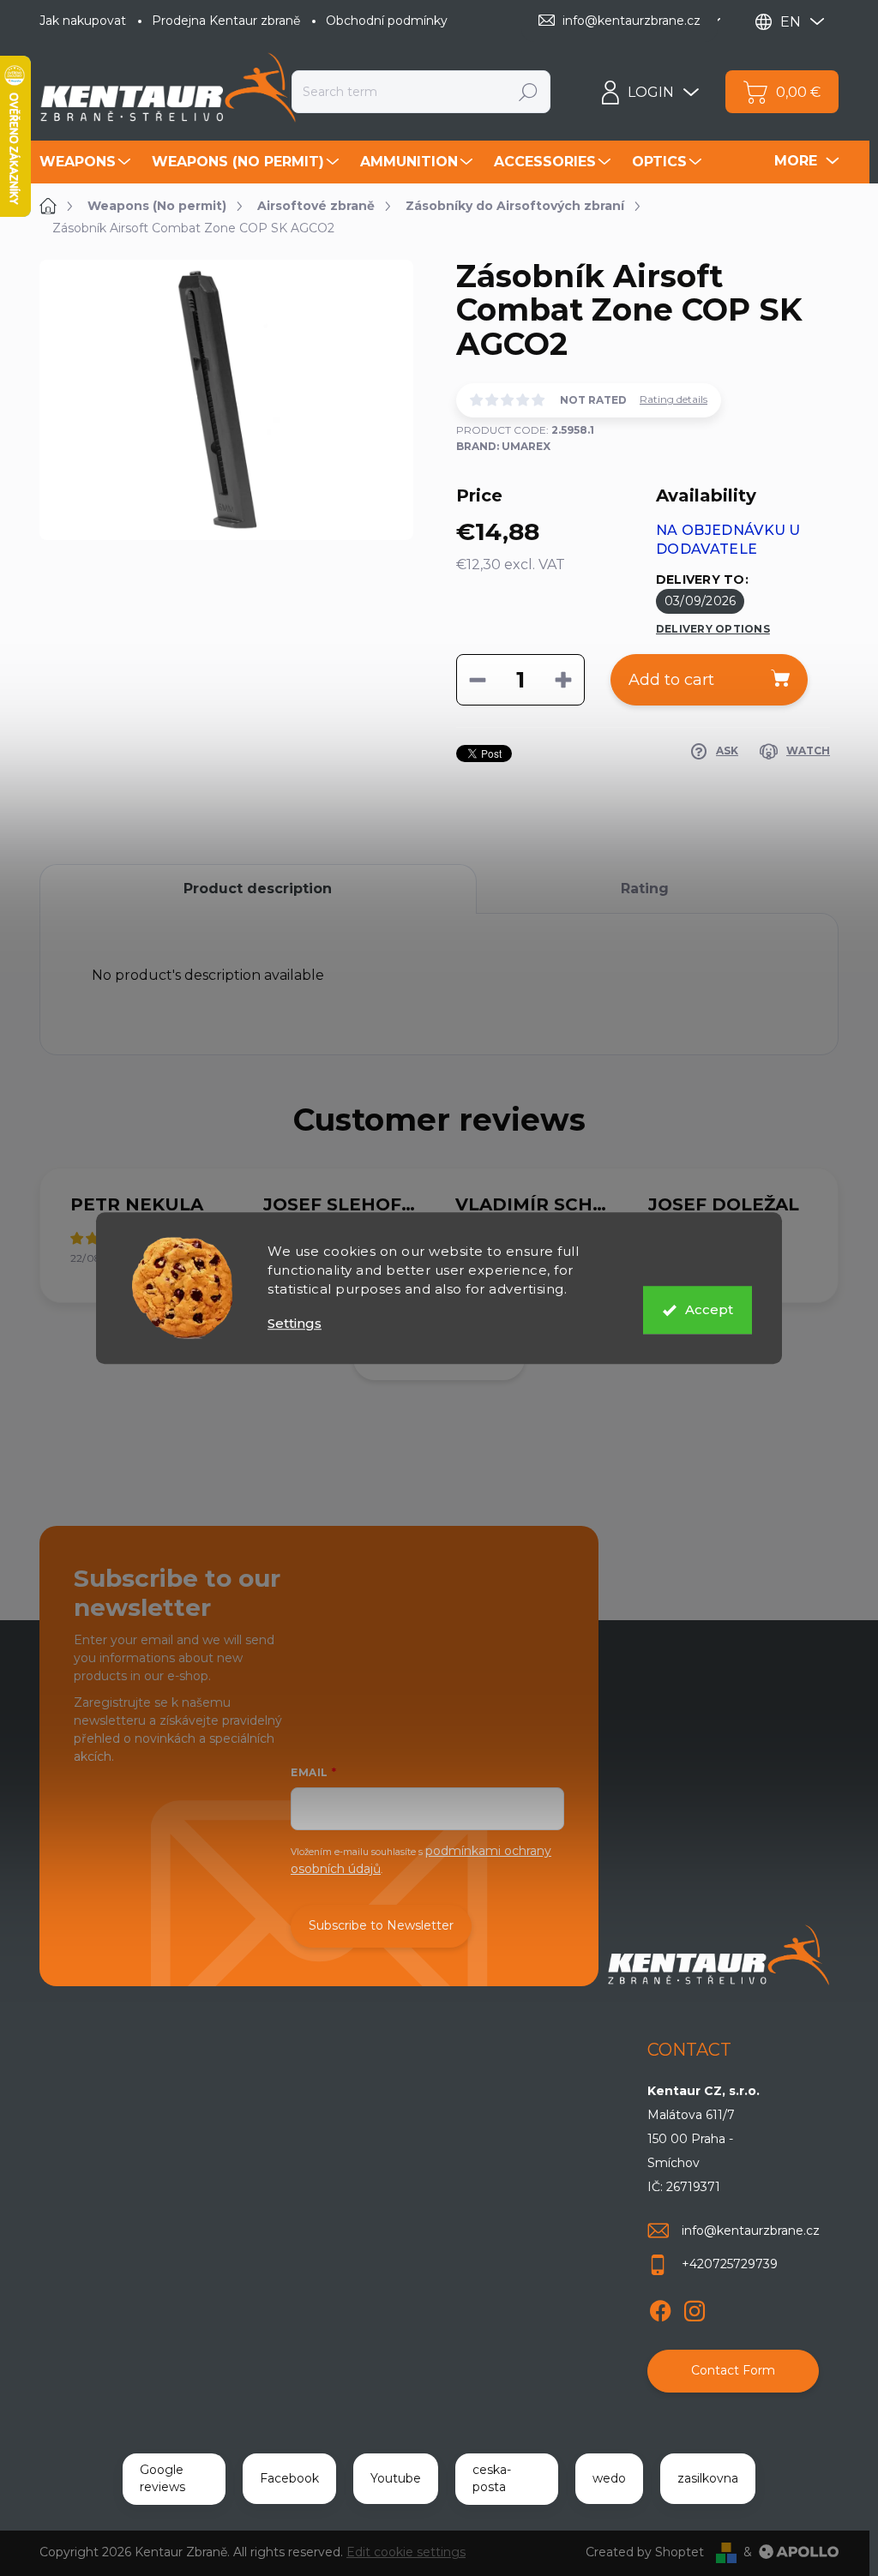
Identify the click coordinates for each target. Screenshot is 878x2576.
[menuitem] (87, 162)
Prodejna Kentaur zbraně (226, 21)
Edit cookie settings (406, 2552)
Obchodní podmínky (387, 21)
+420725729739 (730, 2264)
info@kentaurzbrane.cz (751, 2231)
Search (528, 92)
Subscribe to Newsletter (381, 1925)
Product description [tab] (258, 889)
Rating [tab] (645, 889)
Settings (295, 1323)
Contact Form (733, 2370)
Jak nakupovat (83, 21)
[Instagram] (695, 2308)
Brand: (503, 446)
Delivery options (713, 629)
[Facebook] (660, 2308)
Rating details (674, 399)
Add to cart (671, 680)
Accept (709, 1309)
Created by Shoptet (645, 2552)
